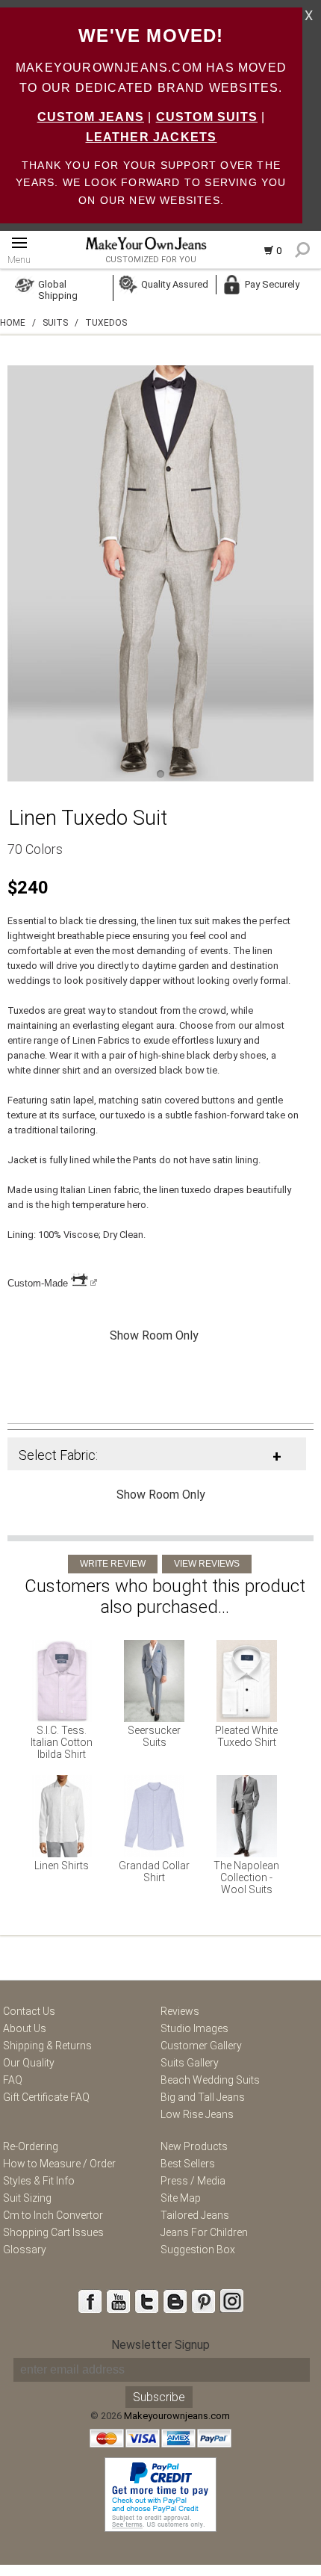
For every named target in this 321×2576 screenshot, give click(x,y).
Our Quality (29, 2063)
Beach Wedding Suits (210, 2080)
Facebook (90, 2301)
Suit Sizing (27, 2198)
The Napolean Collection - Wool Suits (246, 1877)
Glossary (25, 2250)
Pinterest (203, 2301)
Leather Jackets (152, 137)
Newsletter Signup (160, 2345)
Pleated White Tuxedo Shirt (246, 1736)
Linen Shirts (62, 1866)
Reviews (180, 2011)
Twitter (146, 2301)
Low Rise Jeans (197, 2114)
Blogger (175, 2301)
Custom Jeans (91, 117)
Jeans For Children (204, 2232)
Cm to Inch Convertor (53, 2215)
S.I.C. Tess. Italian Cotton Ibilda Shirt (62, 1742)
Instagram (231, 2301)
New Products (194, 2146)
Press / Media (193, 2181)
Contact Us (29, 2011)
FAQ (13, 2080)
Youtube (118, 2301)
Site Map (181, 2198)
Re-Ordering (31, 2146)
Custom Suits (207, 117)
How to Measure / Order (59, 2164)
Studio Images (194, 2028)
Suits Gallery (190, 2063)
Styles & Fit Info (39, 2181)
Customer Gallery (201, 2046)
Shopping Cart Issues (53, 2232)
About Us (25, 2028)
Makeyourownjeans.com (177, 2416)
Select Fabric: (58, 1455)
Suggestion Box (198, 2250)
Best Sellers (188, 2164)
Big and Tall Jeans (203, 2097)
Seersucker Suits (154, 1736)
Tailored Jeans (195, 2215)
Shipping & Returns (47, 2046)
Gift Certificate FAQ (46, 2097)
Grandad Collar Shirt (154, 1871)
